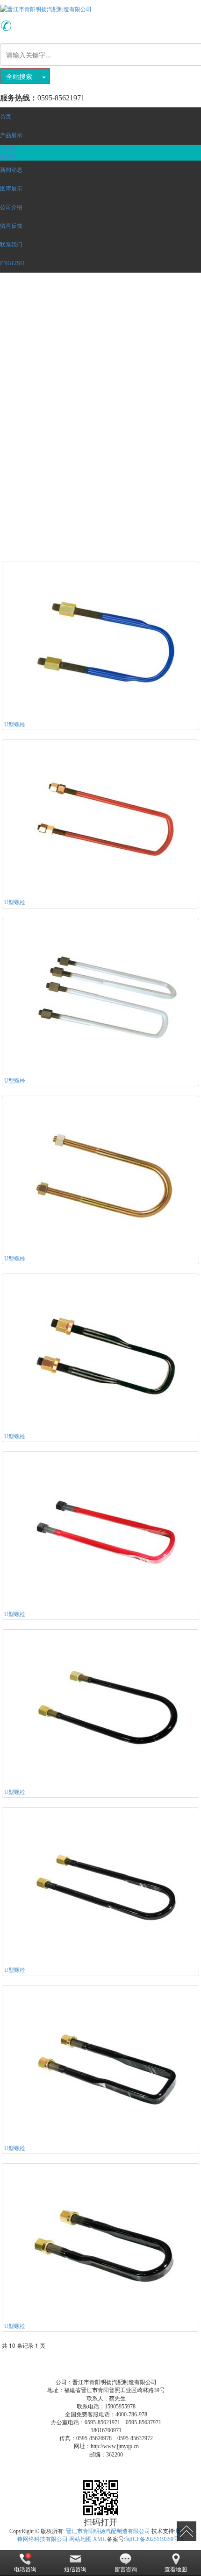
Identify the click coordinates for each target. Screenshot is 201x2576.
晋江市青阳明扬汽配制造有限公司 (108, 2531)
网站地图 (80, 2539)
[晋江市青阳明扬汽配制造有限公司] (100, 9)
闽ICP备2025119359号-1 (154, 2539)
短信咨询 (75, 2569)
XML (99, 2539)
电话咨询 (25, 2569)
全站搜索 (19, 76)
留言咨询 (126, 2569)
